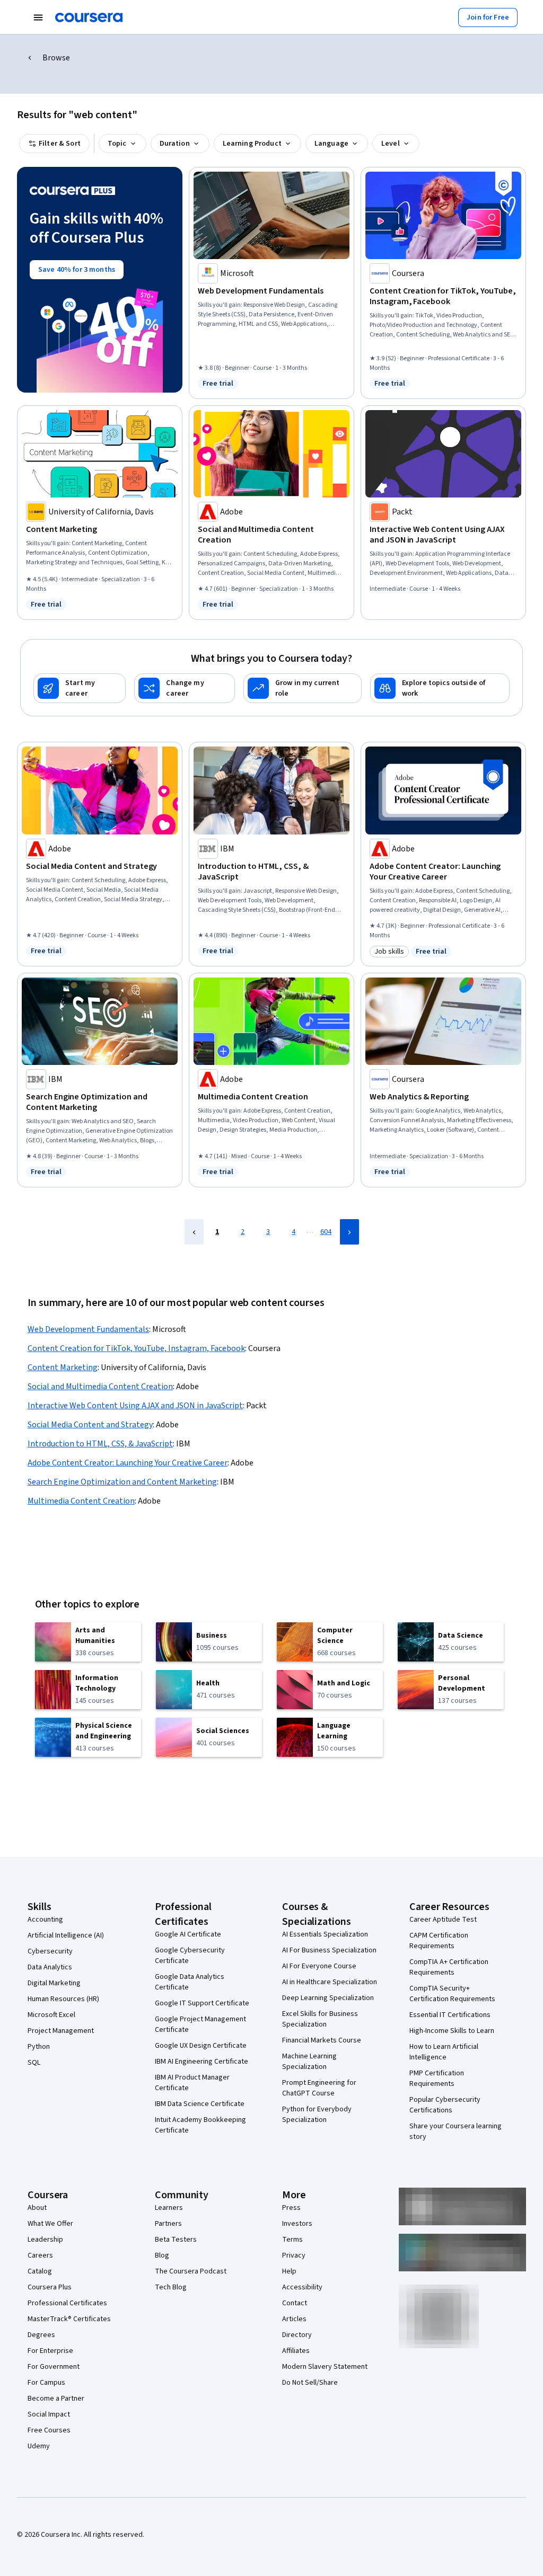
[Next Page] (349, 1232)
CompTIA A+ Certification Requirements (449, 1967)
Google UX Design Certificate (201, 2046)
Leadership (45, 2240)
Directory (297, 2335)
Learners (169, 2208)
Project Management (61, 2031)
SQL (34, 2063)
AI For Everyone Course (319, 1966)
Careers (40, 2255)
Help (289, 2271)
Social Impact (49, 2414)
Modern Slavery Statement (325, 2367)
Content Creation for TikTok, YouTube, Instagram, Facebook (136, 1348)
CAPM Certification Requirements (439, 1941)
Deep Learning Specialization (328, 1998)
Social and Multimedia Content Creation (100, 1387)
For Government (54, 2367)
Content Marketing (63, 1367)
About (37, 2208)
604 (326, 1232)
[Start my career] (80, 688)
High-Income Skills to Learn (452, 2031)
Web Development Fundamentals (88, 1329)
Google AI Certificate (188, 1934)
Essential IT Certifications (450, 2015)
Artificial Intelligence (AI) (66, 1935)
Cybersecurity (50, 1951)
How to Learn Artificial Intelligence (444, 2052)
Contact (295, 2303)
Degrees (41, 2335)
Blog (162, 2255)
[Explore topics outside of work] (440, 688)
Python (39, 2047)
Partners (168, 2224)
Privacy (294, 2255)
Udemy (39, 2446)
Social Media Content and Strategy (90, 1425)
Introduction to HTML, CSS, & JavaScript (100, 1444)
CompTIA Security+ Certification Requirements (452, 1994)
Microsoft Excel (51, 2015)
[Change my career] (184, 688)
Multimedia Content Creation (81, 1501)
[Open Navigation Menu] (38, 17)
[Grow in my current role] (303, 688)
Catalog (40, 2271)
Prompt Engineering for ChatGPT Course (319, 2088)
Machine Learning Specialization (309, 2062)
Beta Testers (176, 2240)
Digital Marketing (54, 1983)
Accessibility (302, 2287)
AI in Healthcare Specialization (330, 1982)
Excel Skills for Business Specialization (320, 2019)
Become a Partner (56, 2399)
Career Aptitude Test (443, 1920)
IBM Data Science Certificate (200, 2104)
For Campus (46, 2383)
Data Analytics (50, 1967)
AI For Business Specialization (329, 1950)
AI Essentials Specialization (325, 1934)
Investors (297, 2224)
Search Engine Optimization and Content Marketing (122, 1482)
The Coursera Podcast (191, 2271)
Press (291, 2208)
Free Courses (49, 2430)
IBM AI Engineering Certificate (202, 2062)
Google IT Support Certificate (202, 2003)
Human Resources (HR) (63, 1999)
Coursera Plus (50, 2287)
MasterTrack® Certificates (69, 2319)
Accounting (45, 1920)
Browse (56, 58)
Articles (294, 2319)
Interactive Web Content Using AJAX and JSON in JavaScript (135, 1406)
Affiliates (296, 2351)
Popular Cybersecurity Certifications (445, 2105)
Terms (292, 2240)
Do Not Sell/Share (310, 2383)
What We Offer (50, 2224)
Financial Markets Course (322, 2040)
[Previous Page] (194, 1232)
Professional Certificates (67, 2303)
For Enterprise (50, 2351)
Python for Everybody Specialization (317, 2115)
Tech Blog (171, 2287)
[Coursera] (89, 17)
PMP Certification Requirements (437, 2078)
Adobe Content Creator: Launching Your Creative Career (128, 1463)
